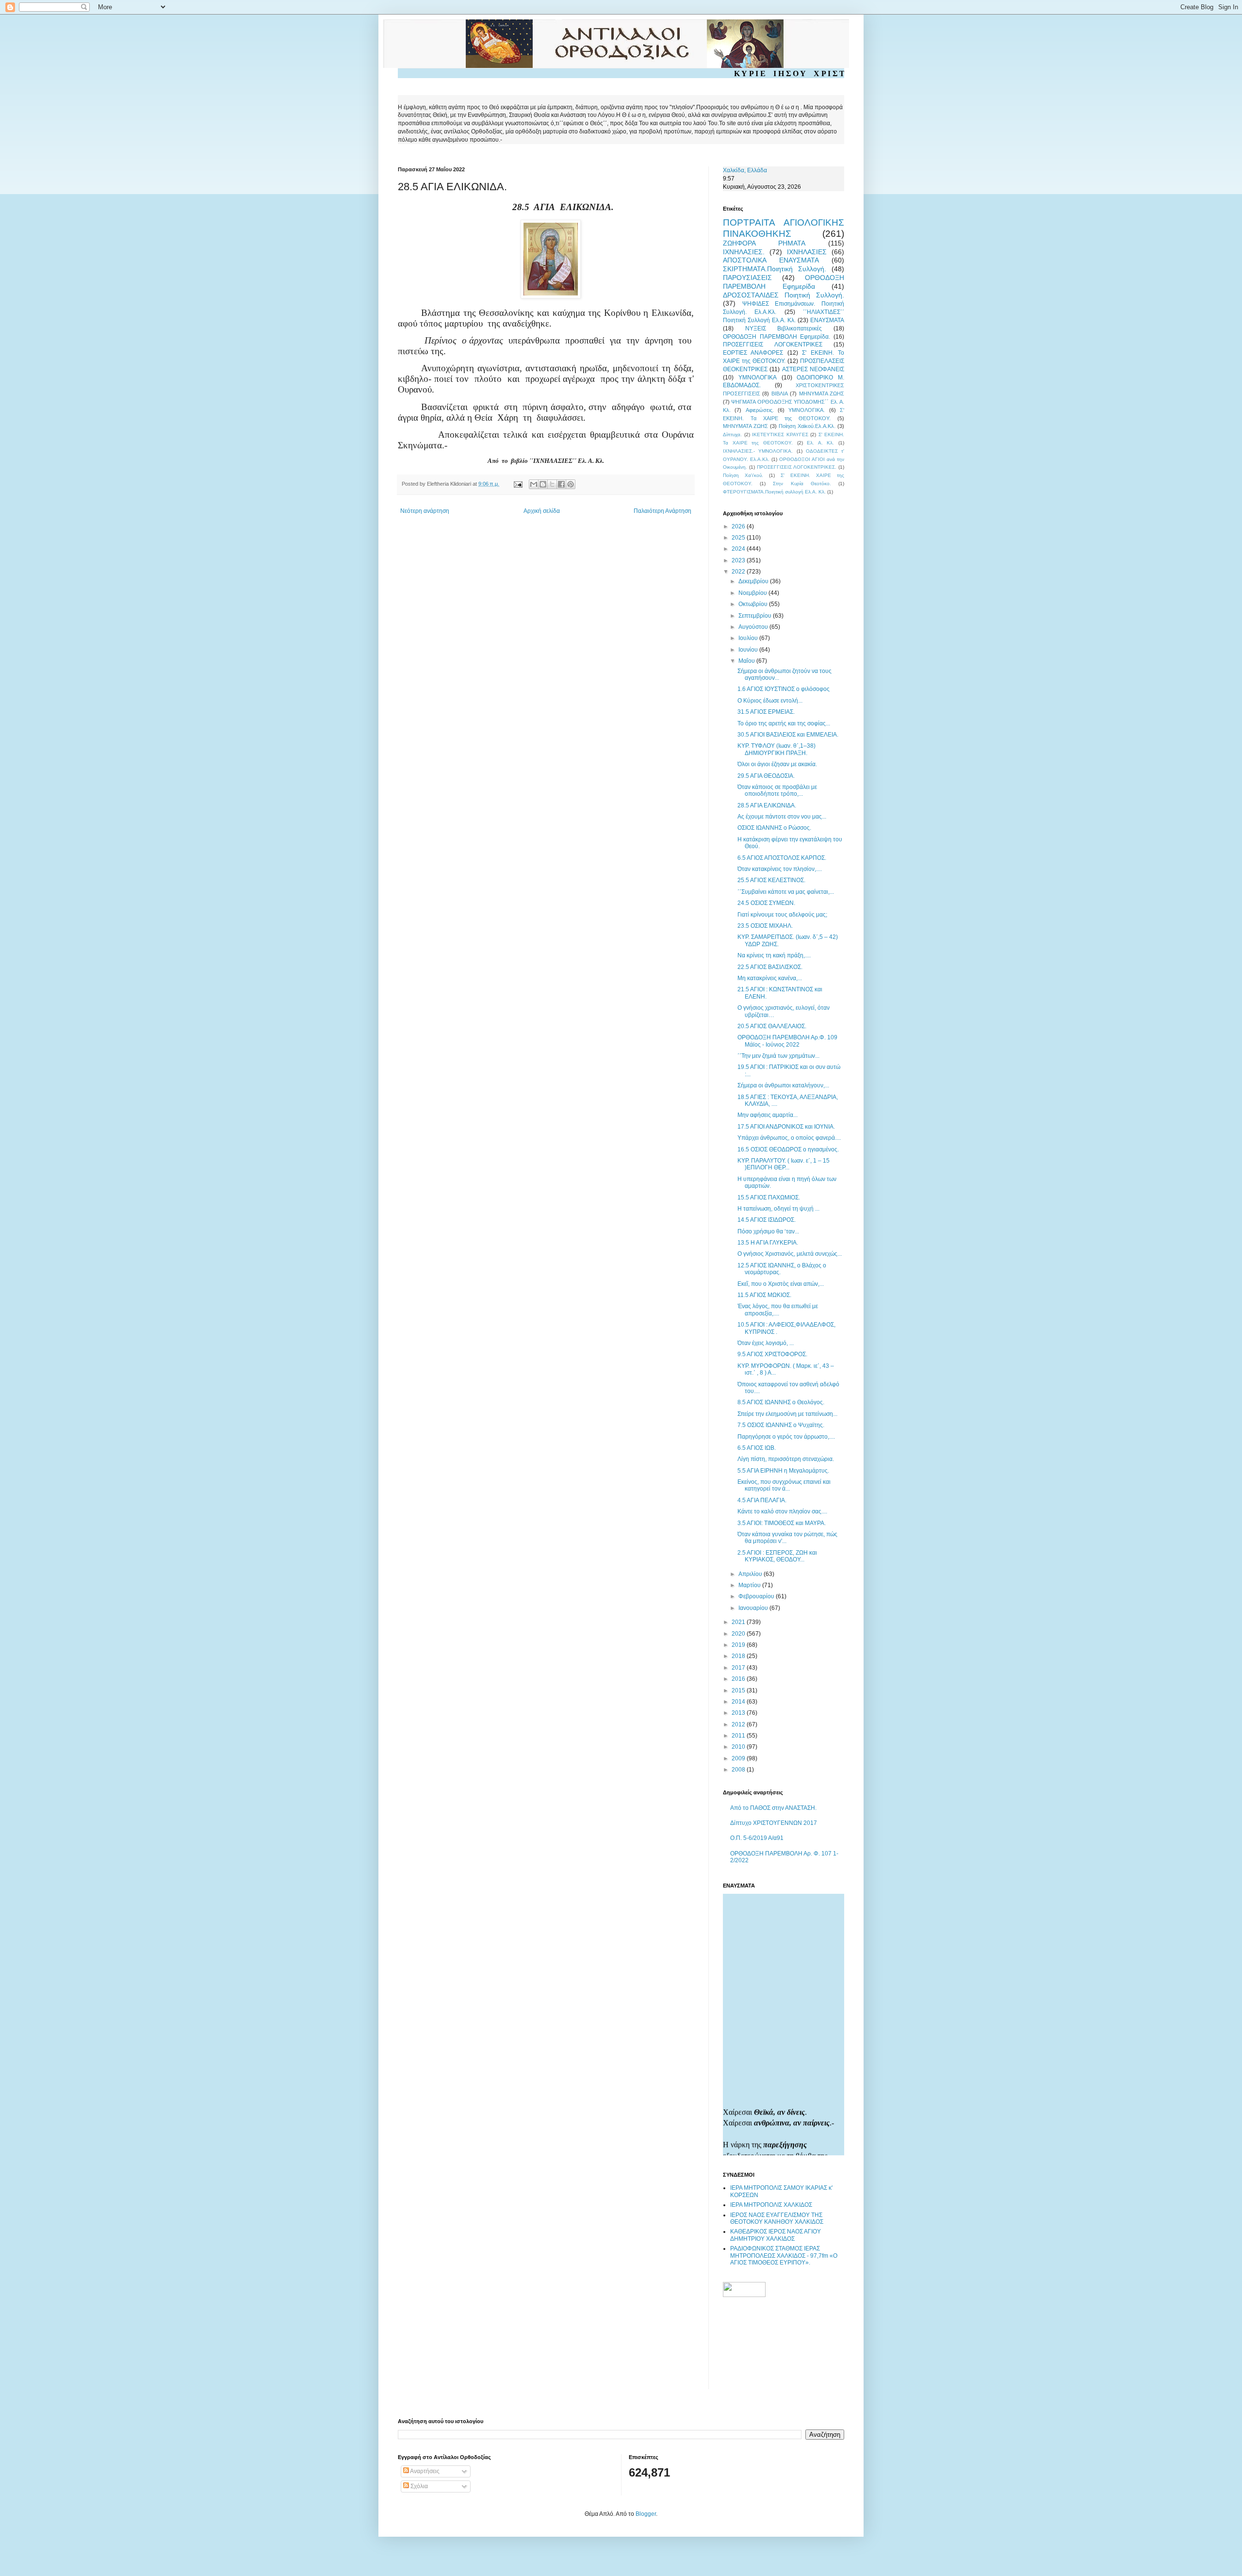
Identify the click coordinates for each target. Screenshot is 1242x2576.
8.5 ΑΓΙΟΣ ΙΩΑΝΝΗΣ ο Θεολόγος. (781, 1402)
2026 (739, 526)
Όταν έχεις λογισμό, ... (766, 1343)
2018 (739, 1656)
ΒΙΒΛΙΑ (780, 394)
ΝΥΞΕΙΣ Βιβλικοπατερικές (784, 328)
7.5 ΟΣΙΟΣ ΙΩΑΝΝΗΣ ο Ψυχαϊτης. (781, 1425)
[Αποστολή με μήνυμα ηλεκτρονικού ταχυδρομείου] (534, 484)
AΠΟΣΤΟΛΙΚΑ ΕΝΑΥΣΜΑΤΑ (771, 260)
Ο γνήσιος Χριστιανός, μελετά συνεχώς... (790, 1254)
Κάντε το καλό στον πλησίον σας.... (782, 1511)
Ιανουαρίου (754, 1608)
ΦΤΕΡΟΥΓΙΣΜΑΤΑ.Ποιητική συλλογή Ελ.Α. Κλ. (774, 492)
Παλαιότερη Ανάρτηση (662, 511)
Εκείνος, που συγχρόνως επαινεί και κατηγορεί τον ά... (784, 1485)
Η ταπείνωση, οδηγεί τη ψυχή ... (778, 1209)
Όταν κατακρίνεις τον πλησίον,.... (780, 869)
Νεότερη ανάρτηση (425, 511)
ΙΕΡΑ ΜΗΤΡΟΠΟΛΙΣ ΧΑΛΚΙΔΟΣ (771, 2205)
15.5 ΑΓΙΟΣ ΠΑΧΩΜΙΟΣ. (769, 1198)
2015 (739, 1690)
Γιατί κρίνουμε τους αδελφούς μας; (782, 915)
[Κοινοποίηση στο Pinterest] (571, 484)
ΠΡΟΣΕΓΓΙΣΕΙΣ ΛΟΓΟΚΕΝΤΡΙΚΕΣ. (797, 467)
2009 (739, 1758)
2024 (739, 549)
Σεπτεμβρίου (756, 616)
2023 (739, 560)
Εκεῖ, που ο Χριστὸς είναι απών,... (781, 1284)
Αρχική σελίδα (542, 511)
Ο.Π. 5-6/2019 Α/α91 (757, 1838)
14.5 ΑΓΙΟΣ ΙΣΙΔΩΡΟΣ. (767, 1220)
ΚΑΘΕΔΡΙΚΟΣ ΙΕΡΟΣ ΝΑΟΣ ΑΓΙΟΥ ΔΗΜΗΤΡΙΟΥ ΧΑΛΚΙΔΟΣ (776, 2235)
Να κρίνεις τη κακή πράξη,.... (774, 955)
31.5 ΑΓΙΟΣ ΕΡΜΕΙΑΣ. (766, 712)
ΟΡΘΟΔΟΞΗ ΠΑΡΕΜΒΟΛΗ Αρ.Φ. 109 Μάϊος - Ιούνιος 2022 (787, 1041)
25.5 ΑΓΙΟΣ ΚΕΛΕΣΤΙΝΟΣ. (771, 880)
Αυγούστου (754, 627)
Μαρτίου (750, 1585)
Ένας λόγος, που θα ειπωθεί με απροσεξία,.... (778, 1310)
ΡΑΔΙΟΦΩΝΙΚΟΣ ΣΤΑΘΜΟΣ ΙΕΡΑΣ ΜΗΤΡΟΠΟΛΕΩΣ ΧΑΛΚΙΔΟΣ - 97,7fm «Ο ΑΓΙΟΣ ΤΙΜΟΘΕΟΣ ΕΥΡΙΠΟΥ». (784, 2256)
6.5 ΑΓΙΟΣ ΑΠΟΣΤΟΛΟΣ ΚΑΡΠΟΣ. (782, 858)
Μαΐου (747, 661)
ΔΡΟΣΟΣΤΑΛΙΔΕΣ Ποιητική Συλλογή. (784, 295)
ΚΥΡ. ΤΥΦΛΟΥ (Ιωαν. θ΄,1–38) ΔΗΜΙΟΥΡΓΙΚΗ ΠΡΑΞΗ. (776, 749)
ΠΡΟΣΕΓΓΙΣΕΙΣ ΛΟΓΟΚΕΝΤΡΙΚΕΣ (773, 345)
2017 (739, 1668)
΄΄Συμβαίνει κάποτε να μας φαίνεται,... (786, 892)
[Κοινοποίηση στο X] (552, 484)
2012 (739, 1724)
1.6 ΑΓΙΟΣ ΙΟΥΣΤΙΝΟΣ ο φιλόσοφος (784, 689)
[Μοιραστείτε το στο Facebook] (561, 484)
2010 (739, 1747)
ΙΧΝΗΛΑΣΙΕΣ (807, 252)
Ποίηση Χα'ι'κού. (743, 475)
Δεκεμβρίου (754, 581)
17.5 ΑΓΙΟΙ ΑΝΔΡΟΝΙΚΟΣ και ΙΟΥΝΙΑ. (786, 1127)
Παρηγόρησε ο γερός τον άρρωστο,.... (786, 1437)
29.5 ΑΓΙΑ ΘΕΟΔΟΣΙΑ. (766, 776)
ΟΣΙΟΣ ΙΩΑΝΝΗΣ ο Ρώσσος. (774, 828)
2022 (739, 572)
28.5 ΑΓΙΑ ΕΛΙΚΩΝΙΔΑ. (767, 805)
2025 (739, 538)
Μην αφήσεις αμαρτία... (768, 1115)
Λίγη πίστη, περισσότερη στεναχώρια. (786, 1459)
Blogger (646, 2514)
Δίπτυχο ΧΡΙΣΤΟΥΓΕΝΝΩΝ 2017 (774, 1823)
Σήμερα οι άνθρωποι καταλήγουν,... (783, 1085)
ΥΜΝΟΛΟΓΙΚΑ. (807, 410)
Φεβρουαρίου (757, 1596)
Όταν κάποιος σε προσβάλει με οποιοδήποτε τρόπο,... (777, 790)
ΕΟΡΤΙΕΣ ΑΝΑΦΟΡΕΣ (753, 353)
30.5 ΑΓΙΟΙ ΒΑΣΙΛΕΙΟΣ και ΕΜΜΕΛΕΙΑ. (788, 735)
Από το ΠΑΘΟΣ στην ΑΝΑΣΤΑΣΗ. (773, 1808)
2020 (739, 1634)
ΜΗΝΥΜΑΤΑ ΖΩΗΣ (822, 394)
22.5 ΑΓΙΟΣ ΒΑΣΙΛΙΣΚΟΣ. (770, 967)
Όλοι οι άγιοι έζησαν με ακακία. (777, 764)
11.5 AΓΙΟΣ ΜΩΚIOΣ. (764, 1295)
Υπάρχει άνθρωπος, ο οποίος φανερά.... (789, 1138)
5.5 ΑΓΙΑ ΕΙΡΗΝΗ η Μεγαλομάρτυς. (783, 1471)
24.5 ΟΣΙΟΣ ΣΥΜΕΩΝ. (766, 903)
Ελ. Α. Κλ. (820, 443)
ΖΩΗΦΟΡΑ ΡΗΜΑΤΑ (764, 243)
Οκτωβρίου (754, 604)
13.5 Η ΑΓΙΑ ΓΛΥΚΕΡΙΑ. (768, 1243)
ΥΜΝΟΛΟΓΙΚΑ (758, 377)
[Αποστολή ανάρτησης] (518, 484)
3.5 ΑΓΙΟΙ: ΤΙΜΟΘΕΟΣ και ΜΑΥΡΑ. (782, 1523)
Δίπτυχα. (732, 435)
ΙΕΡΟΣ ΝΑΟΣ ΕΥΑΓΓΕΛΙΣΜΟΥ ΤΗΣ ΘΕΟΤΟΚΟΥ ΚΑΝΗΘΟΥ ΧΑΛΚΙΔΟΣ (777, 2218)
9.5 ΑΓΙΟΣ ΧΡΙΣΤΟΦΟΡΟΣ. (772, 1354)
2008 (739, 1770)
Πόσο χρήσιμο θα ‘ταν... (768, 1231)
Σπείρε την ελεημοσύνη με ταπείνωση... (787, 1414)
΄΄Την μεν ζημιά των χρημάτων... (778, 1056)
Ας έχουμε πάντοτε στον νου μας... (782, 817)
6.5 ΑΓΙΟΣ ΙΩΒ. (757, 1448)
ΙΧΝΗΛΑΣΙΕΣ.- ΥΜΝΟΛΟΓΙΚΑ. (758, 451)
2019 (739, 1645)
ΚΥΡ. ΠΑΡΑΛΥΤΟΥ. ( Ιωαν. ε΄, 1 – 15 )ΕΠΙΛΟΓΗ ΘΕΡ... (784, 1164)
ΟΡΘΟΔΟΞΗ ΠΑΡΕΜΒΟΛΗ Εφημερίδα (784, 282)
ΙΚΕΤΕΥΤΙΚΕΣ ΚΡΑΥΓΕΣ (780, 435)
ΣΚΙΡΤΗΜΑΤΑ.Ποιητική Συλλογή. (775, 269)
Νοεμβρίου (753, 593)
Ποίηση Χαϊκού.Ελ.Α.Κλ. (807, 426)
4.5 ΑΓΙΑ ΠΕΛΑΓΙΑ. (762, 1500)
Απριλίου (751, 1574)
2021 (739, 1622)
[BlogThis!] (543, 484)
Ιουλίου (749, 638)
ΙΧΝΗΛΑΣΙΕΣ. (744, 252)
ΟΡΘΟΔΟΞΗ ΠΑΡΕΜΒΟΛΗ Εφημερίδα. (776, 337)
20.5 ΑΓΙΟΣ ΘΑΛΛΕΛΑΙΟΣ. (772, 1026)
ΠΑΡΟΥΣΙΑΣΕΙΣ (747, 278)
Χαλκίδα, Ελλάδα (745, 170)
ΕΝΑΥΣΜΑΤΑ (827, 320)
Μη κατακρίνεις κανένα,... (770, 978)
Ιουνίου (749, 650)
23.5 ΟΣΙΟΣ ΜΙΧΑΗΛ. (765, 926)
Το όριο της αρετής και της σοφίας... (784, 723)
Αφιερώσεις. (760, 410)
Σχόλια (418, 2486)
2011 (739, 1736)
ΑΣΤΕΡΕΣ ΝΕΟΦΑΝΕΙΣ (813, 369)
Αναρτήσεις (424, 2471)
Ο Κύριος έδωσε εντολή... (770, 701)
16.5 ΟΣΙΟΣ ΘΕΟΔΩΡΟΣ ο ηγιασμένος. (788, 1149)
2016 (739, 1679)
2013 (739, 1713)
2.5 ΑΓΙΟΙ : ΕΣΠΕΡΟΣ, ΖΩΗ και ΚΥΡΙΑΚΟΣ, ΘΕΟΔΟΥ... (777, 1556)
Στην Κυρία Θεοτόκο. (802, 484)
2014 (739, 1702)
